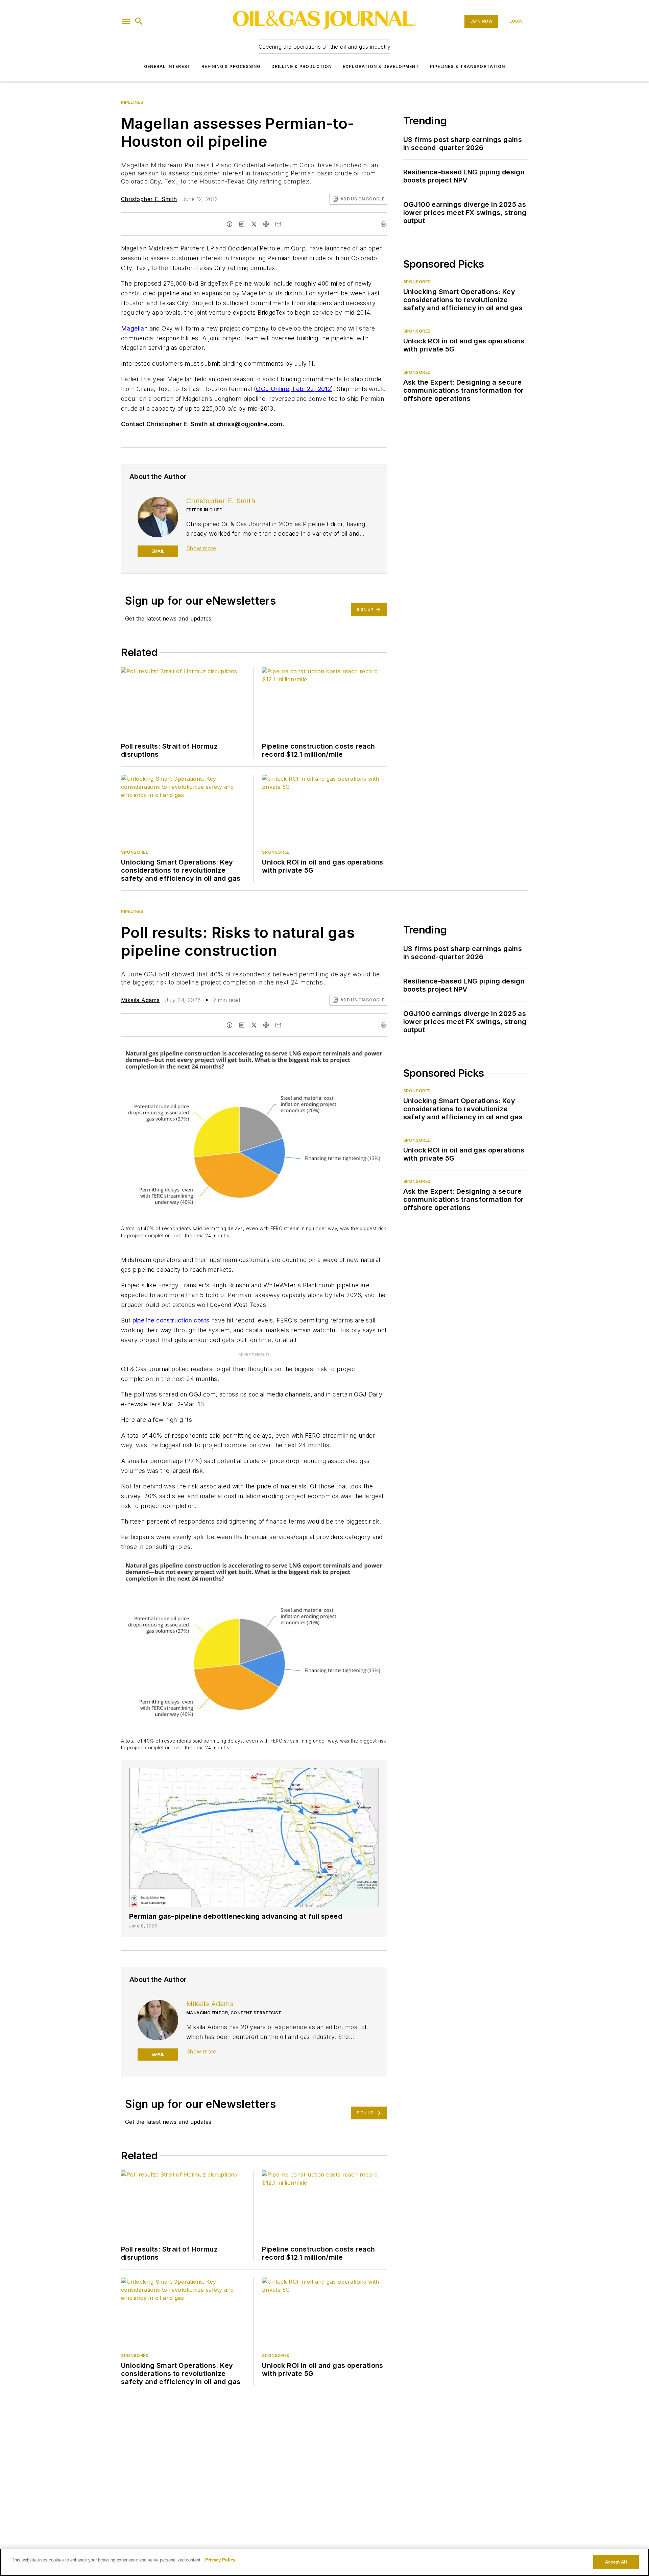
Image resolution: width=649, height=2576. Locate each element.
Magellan (134, 328)
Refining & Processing (231, 66)
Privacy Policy (220, 2560)
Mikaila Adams (140, 1000)
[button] (126, 21)
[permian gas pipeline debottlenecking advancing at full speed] (254, 1824)
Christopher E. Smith (149, 199)
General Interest (167, 66)
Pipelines (132, 102)
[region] (324, 2562)
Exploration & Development (381, 66)
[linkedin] (242, 224)
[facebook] (230, 224)
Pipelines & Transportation (467, 66)
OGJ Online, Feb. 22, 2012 (293, 389)
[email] (278, 224)
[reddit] (266, 224)
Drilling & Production (302, 66)
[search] (139, 21)
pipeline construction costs (171, 1320)
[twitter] (254, 224)
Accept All (616, 2562)
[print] (384, 224)
